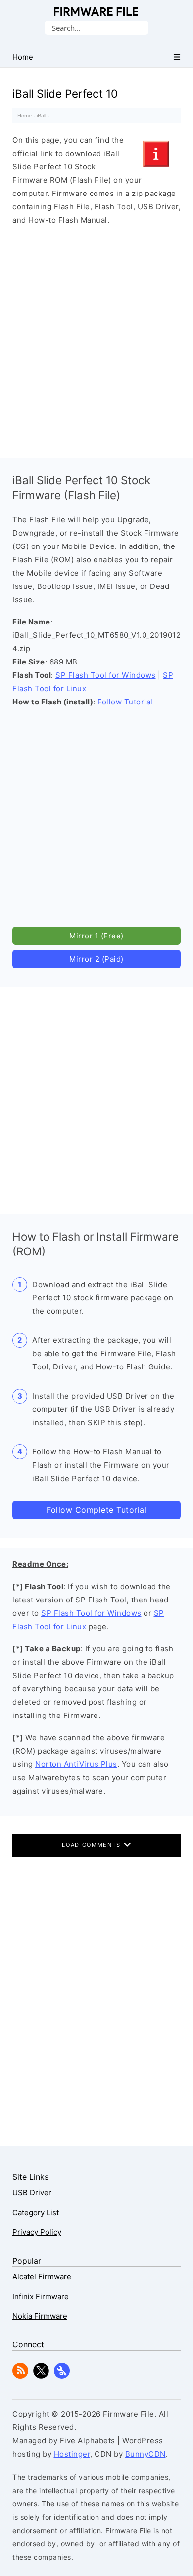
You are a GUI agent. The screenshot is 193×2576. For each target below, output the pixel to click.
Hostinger (72, 2454)
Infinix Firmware (41, 2296)
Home (24, 116)
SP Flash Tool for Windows (106, 675)
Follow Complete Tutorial (96, 1510)
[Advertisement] (96, 339)
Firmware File (97, 12)
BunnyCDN (145, 2454)
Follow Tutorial (125, 702)
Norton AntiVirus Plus (76, 1764)
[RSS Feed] (20, 2376)
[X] (41, 2376)
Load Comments (92, 1845)
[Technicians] (62, 2376)
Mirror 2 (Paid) (96, 959)
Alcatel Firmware (42, 2277)
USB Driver (32, 2193)
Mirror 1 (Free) (96, 936)
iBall (41, 116)
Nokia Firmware (40, 2316)
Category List (36, 2212)
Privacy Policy (37, 2232)
